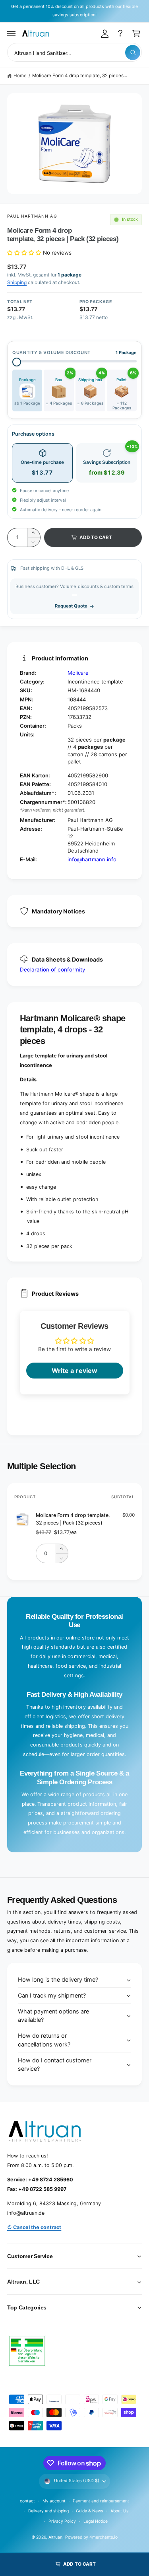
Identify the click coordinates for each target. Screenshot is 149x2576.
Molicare (78, 673)
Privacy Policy (62, 2521)
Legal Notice (96, 2521)
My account (54, 2501)
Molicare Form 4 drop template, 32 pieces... (80, 76)
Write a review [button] (74, 1371)
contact (27, 2501)
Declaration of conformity (53, 970)
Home (20, 76)
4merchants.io (103, 2537)
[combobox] (74, 52)
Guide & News (89, 2511)
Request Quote (71, 606)
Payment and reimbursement (101, 2501)
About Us (119, 2511)
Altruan (55, 2537)
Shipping (17, 282)
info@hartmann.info (92, 859)
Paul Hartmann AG (32, 216)
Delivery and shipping (48, 2511)
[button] (12, 33)
